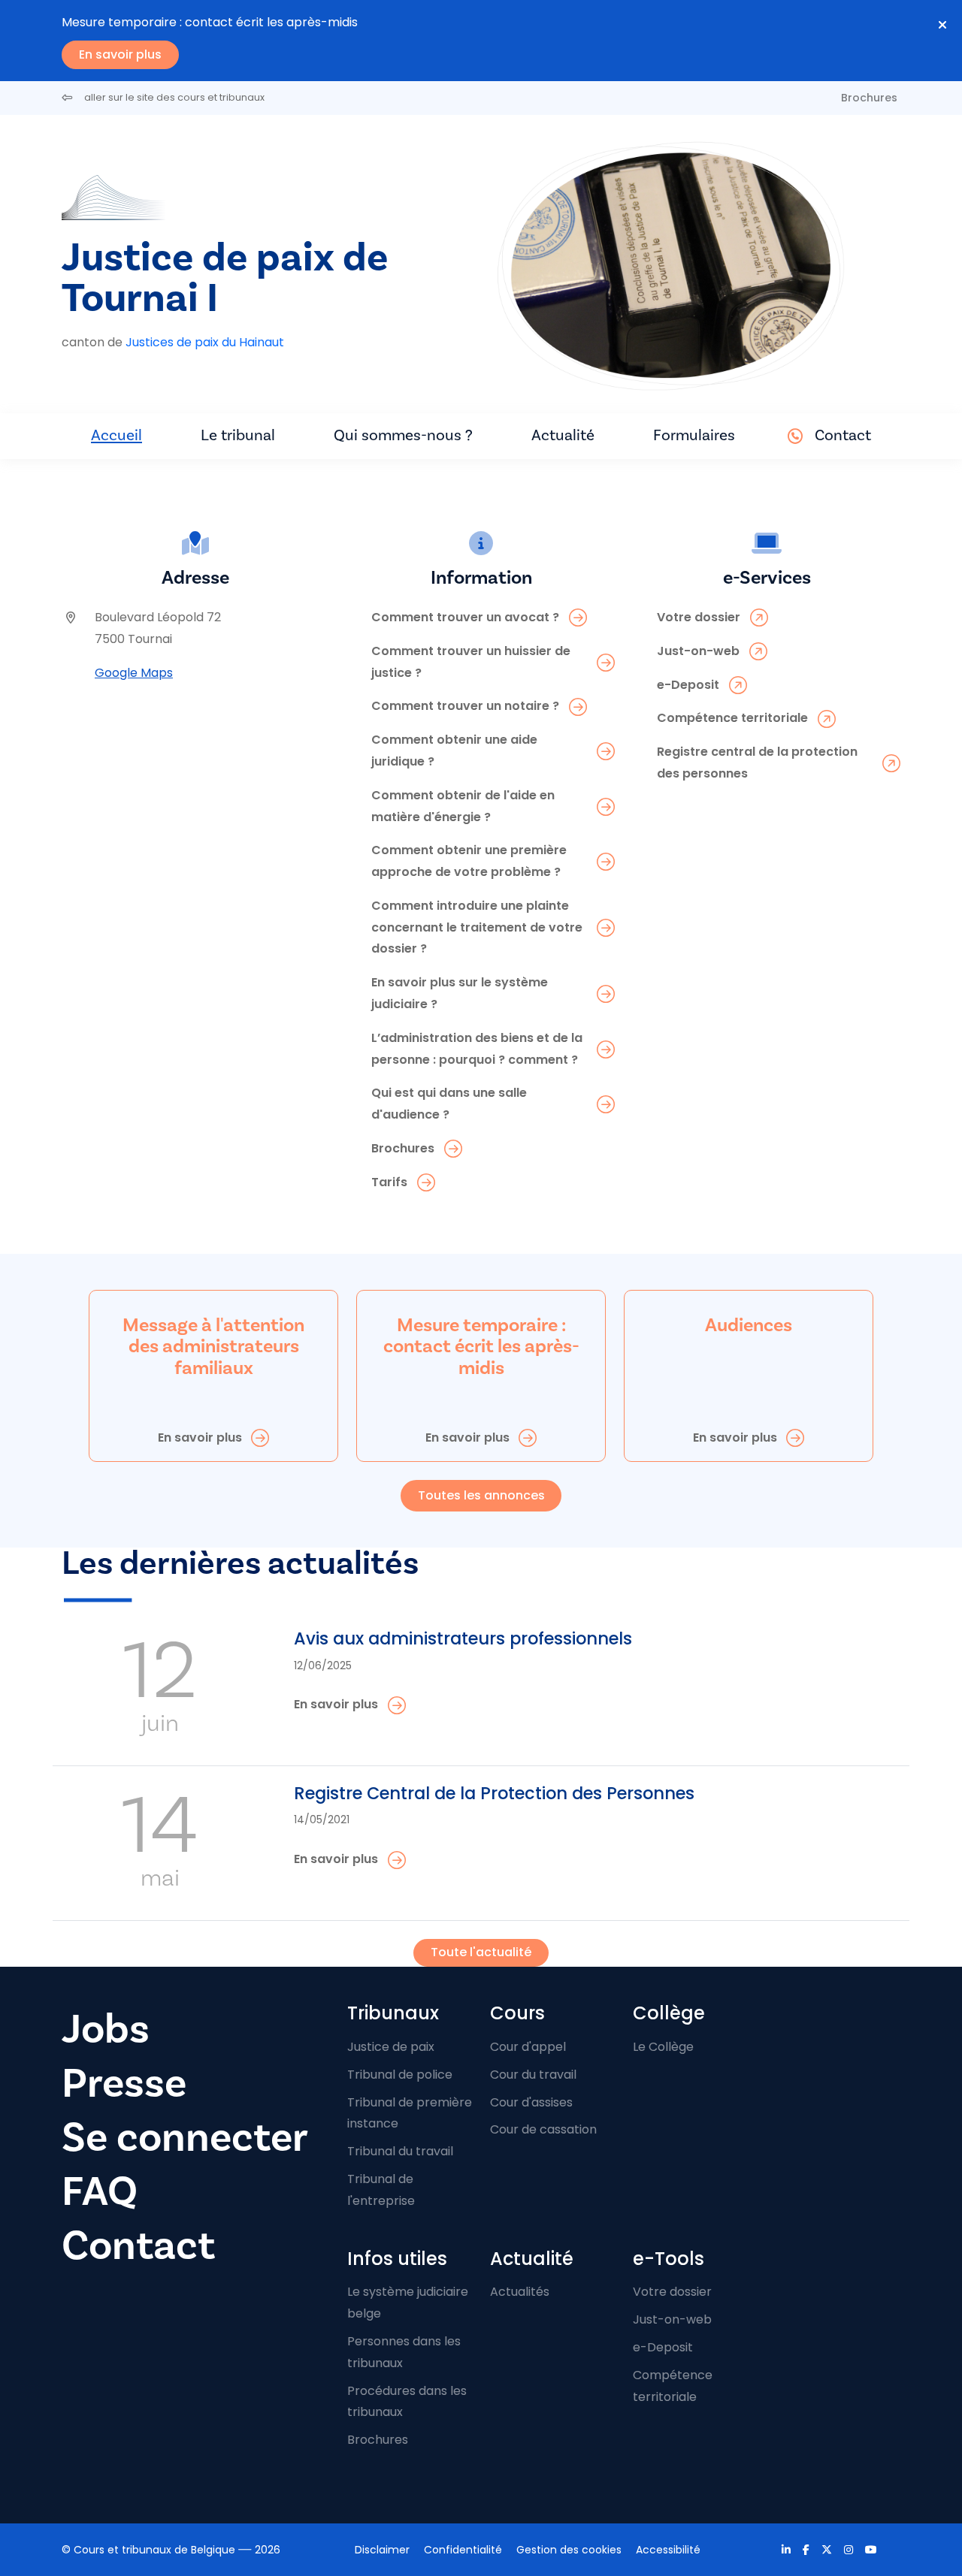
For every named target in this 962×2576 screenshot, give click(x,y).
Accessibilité (668, 2550)
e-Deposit (663, 2347)
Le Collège (663, 2047)
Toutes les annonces (481, 1495)
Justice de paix (391, 2047)
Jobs (106, 2029)
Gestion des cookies (569, 2550)
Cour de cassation (543, 2129)
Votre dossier (672, 2292)
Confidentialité (463, 2550)
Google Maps (134, 673)
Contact (843, 435)
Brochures (869, 98)
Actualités (520, 2292)
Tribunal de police (400, 2075)
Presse (124, 2084)
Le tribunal (238, 435)
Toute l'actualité (481, 1952)
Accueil (116, 435)
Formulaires (694, 435)
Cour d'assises (531, 2102)
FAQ (100, 2192)
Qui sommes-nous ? (403, 435)
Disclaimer (382, 2550)
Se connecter (185, 2138)
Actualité (563, 435)
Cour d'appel (528, 2047)
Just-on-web (672, 2319)
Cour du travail (533, 2075)
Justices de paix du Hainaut (205, 342)
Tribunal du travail (400, 2151)
